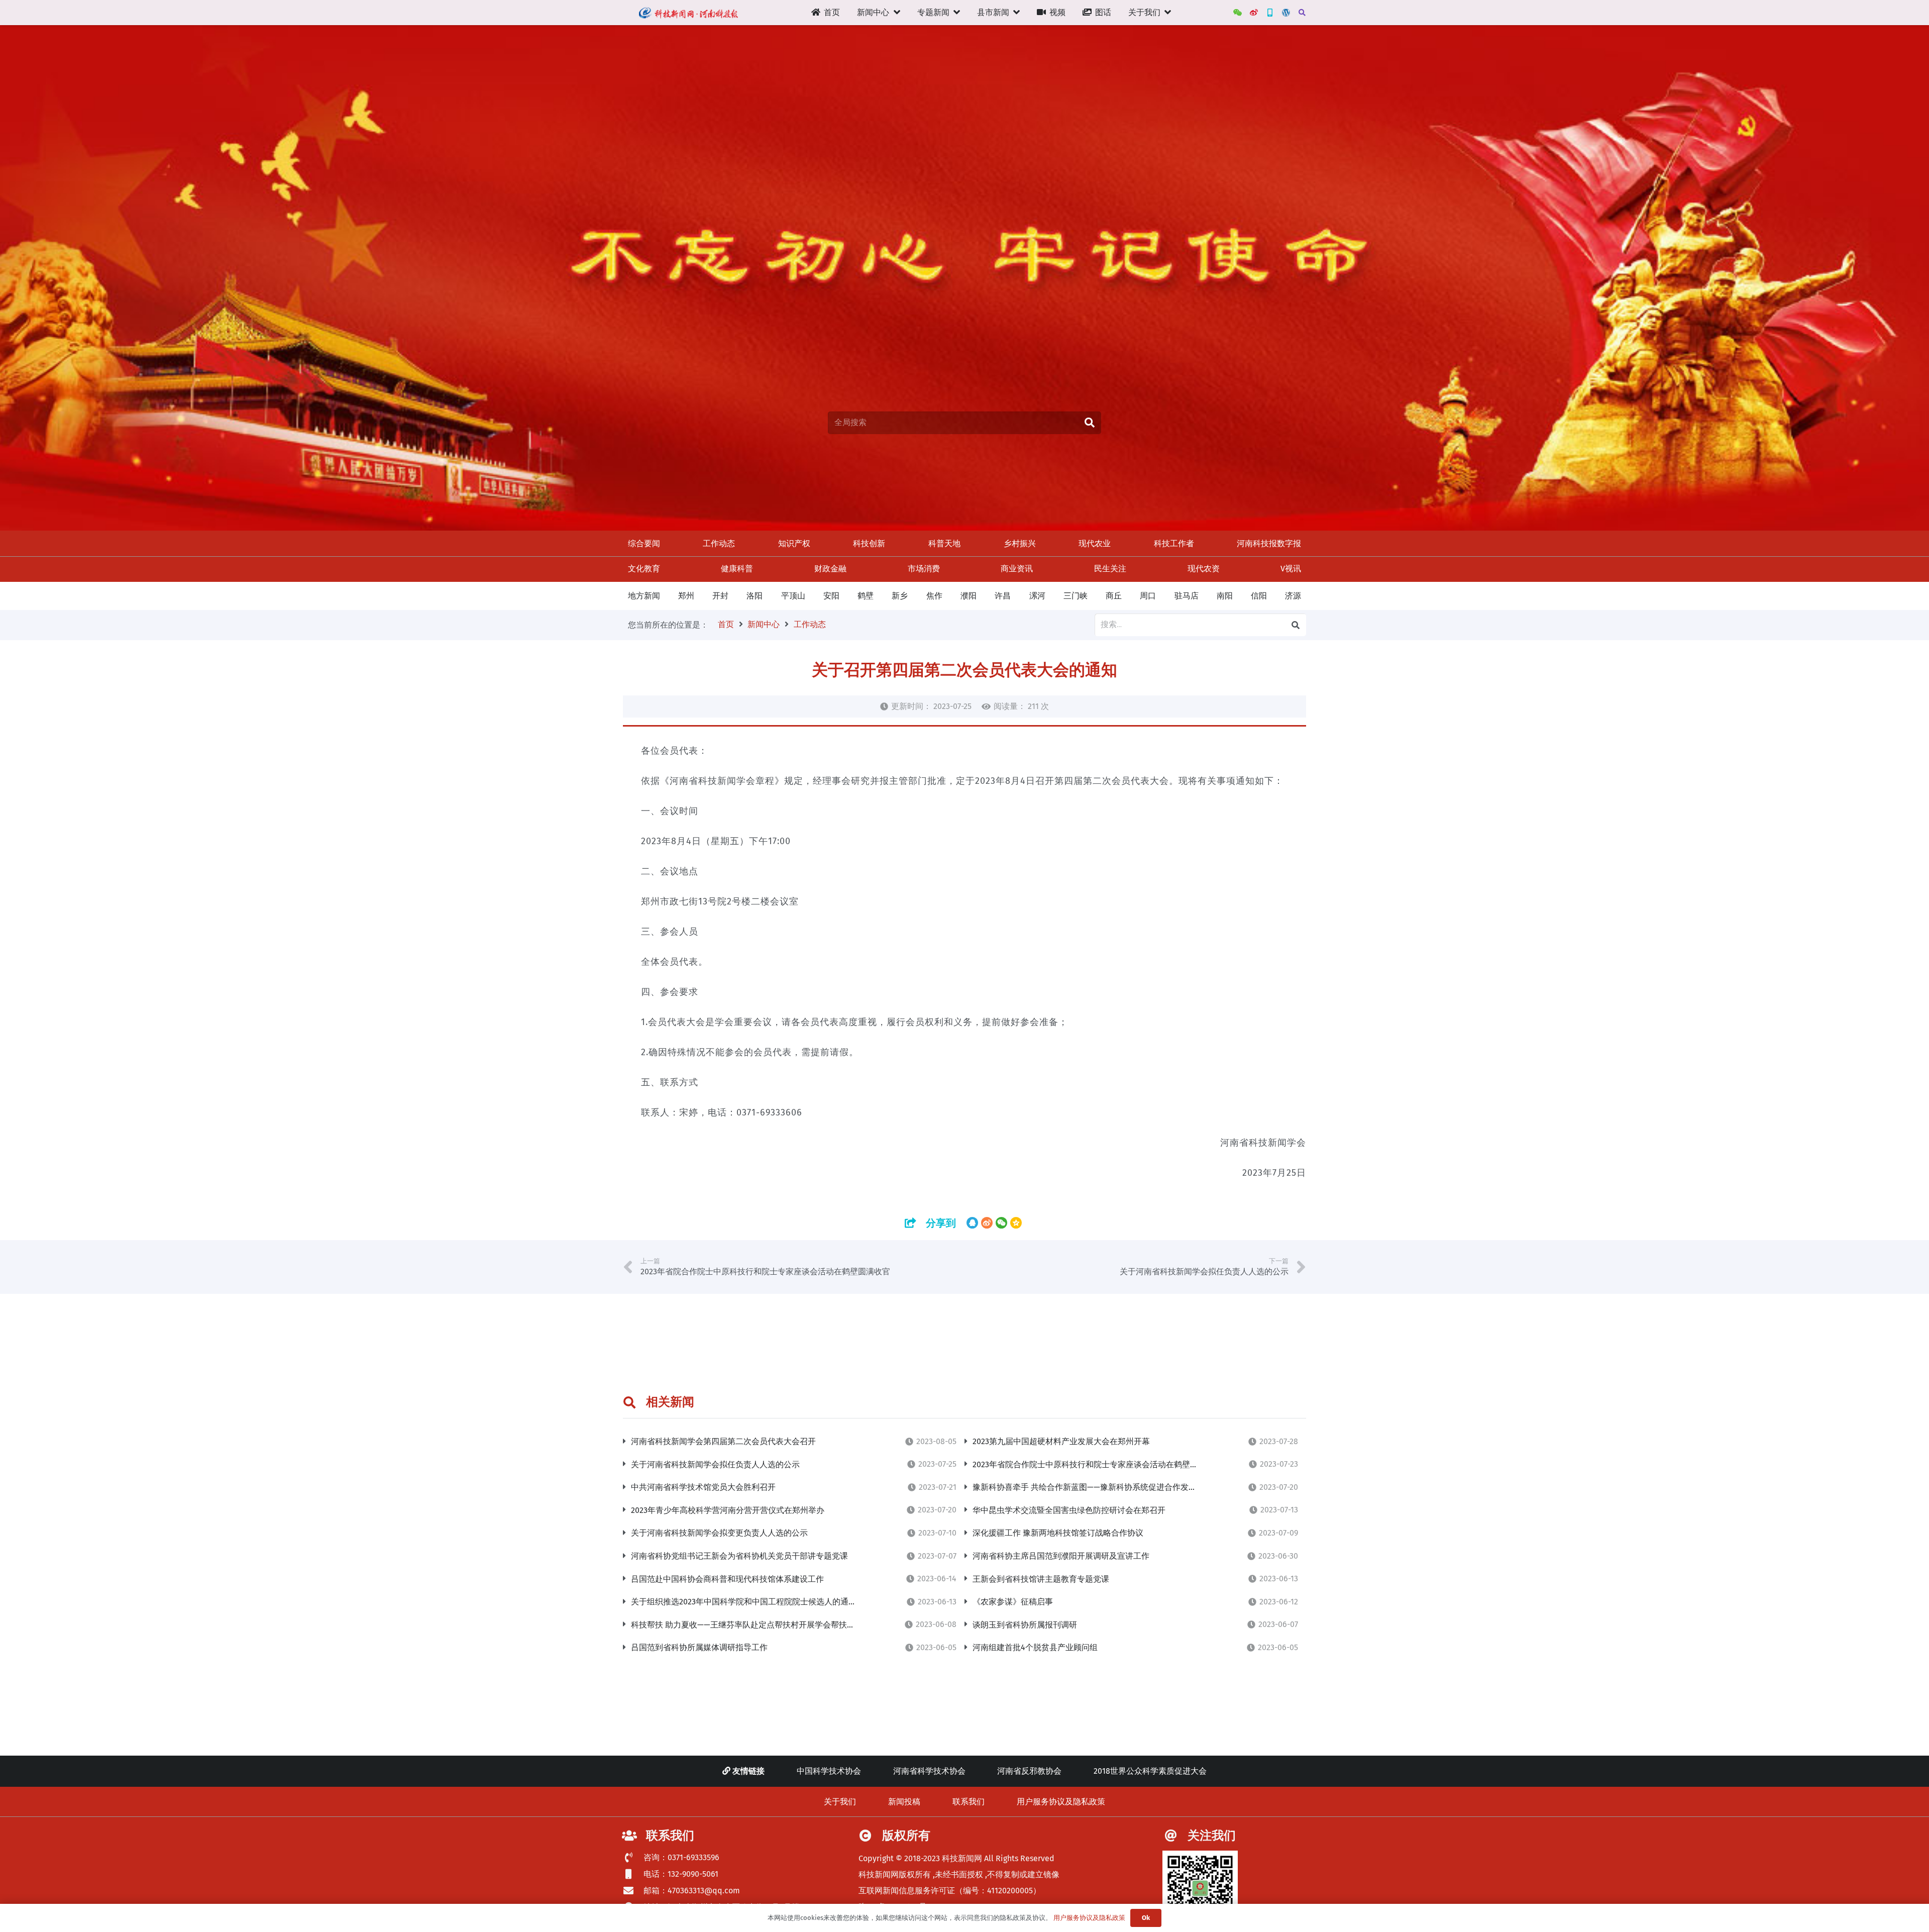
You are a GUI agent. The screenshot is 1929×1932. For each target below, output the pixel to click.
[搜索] (1302, 13)
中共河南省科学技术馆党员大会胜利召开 (703, 1487)
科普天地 (944, 543)
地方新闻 (644, 596)
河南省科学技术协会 (929, 1771)
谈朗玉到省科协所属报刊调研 (1025, 1625)
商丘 (1114, 596)
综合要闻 (644, 543)
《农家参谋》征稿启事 (1013, 1602)
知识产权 (794, 543)
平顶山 (793, 596)
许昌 (1003, 596)
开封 (720, 596)
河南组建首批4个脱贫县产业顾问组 (1035, 1647)
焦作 (934, 596)
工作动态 (719, 543)
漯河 (1037, 596)
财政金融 (830, 569)
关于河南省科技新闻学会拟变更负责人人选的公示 (719, 1533)
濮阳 (969, 596)
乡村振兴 (1020, 543)
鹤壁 (866, 596)
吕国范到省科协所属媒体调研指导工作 (699, 1647)
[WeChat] (1238, 13)
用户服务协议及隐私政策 (1061, 1802)
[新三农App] (1270, 13)
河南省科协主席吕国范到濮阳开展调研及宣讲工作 (1061, 1556)
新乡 (900, 596)
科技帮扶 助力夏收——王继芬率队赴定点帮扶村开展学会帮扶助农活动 (755, 1625)
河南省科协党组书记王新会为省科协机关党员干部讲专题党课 (739, 1556)
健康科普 (737, 569)
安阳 (831, 596)
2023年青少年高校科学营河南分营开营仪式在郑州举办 (728, 1510)
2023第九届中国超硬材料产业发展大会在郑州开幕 (1061, 1441)
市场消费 (924, 569)
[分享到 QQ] (972, 1223)
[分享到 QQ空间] (1016, 1223)
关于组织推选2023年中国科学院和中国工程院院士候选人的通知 (744, 1602)
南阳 (1225, 596)
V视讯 (1291, 569)
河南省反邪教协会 (1029, 1771)
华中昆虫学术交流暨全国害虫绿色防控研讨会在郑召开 (1069, 1510)
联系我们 (969, 1802)
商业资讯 (1017, 569)
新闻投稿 (904, 1802)
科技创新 (869, 543)
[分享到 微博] (987, 1223)
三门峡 (1076, 596)
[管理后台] (1286, 13)
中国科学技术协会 (829, 1771)
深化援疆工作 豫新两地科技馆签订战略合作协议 (1058, 1533)
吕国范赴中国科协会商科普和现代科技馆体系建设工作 (727, 1579)
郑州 (686, 596)
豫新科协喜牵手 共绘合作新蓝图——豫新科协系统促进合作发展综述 (1093, 1487)
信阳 (1259, 596)
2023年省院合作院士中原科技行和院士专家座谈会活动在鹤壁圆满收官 (1097, 1464)
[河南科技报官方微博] (1254, 13)
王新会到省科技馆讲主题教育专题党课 (1041, 1579)
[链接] (688, 13)
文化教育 (644, 569)
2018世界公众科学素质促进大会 (1150, 1771)
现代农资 (1204, 569)
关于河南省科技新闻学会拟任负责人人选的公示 (715, 1464)
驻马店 (1187, 596)
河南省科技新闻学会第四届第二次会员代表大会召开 (723, 1441)
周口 (1148, 596)
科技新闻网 (962, 1858)
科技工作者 (1174, 543)
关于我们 (840, 1802)
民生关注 (1110, 569)
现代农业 (1095, 543)
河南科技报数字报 (1269, 543)
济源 (1293, 596)
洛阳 (755, 596)
